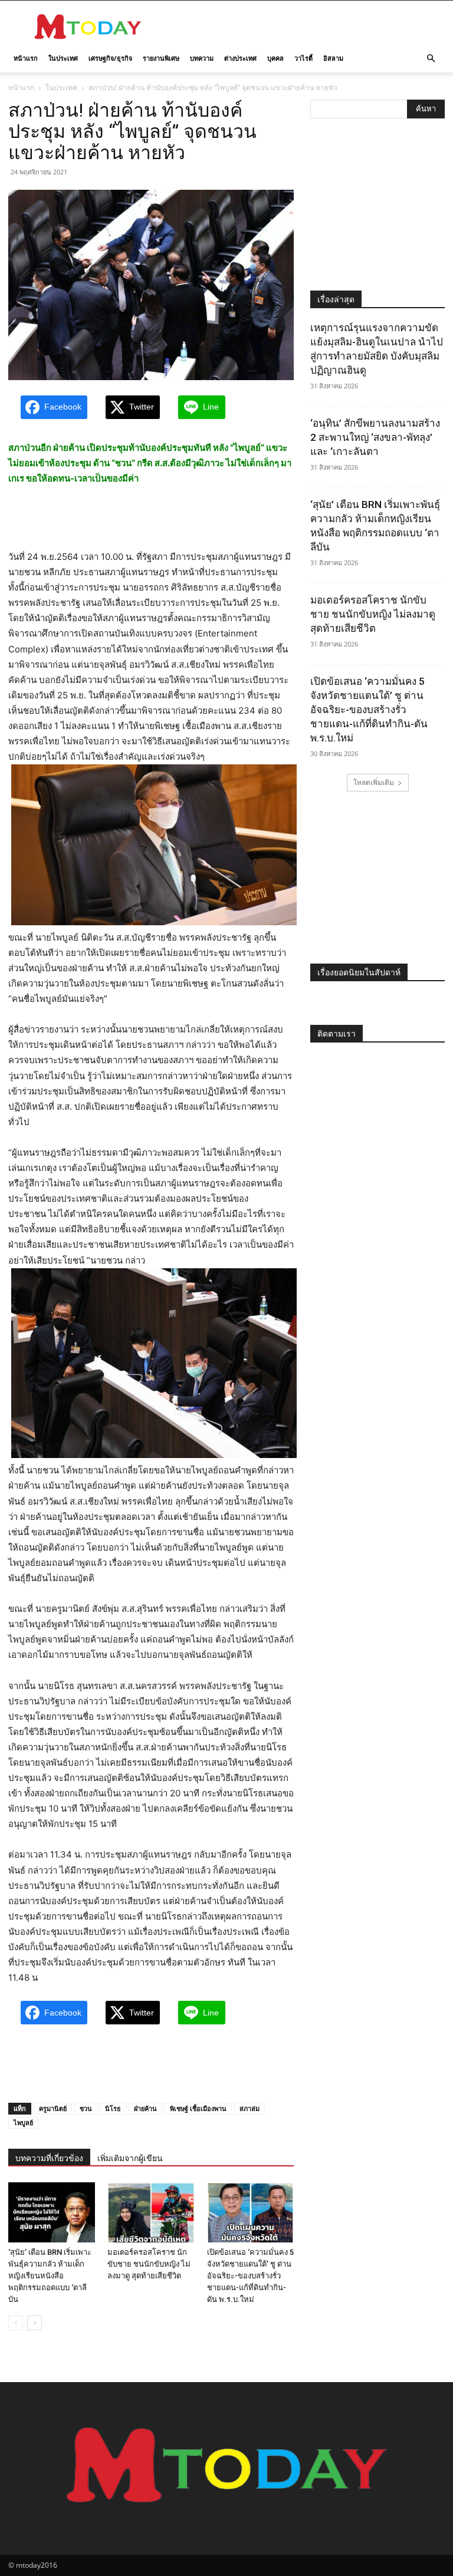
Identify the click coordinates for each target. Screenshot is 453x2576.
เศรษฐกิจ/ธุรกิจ (110, 58)
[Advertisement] (306, 27)
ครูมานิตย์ (53, 2108)
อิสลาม (333, 58)
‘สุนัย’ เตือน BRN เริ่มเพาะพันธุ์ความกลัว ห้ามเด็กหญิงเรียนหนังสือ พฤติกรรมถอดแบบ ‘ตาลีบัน (50, 2276)
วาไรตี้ (303, 58)
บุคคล (275, 58)
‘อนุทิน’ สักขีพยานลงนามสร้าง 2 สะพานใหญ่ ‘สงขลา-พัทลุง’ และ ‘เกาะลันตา (375, 437)
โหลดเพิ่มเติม (374, 782)
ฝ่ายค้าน (145, 2108)
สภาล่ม (250, 2108)
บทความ (202, 58)
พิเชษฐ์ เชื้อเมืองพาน (198, 2108)
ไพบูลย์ (23, 2123)
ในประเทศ (63, 58)
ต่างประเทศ (240, 58)
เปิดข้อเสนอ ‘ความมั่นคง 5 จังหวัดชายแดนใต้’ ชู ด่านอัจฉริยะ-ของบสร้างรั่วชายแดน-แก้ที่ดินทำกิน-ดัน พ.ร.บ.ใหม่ (250, 2276)
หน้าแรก (26, 58)
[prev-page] (16, 2323)
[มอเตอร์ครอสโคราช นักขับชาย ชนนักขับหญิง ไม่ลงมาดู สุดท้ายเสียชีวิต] (151, 2212)
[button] (431, 59)
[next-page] (35, 2323)
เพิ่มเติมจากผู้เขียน (130, 2158)
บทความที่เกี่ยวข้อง (49, 2158)
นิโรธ (113, 2108)
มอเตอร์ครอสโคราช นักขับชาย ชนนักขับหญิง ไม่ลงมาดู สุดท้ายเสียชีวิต (149, 2264)
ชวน (86, 2108)
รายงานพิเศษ (161, 58)
